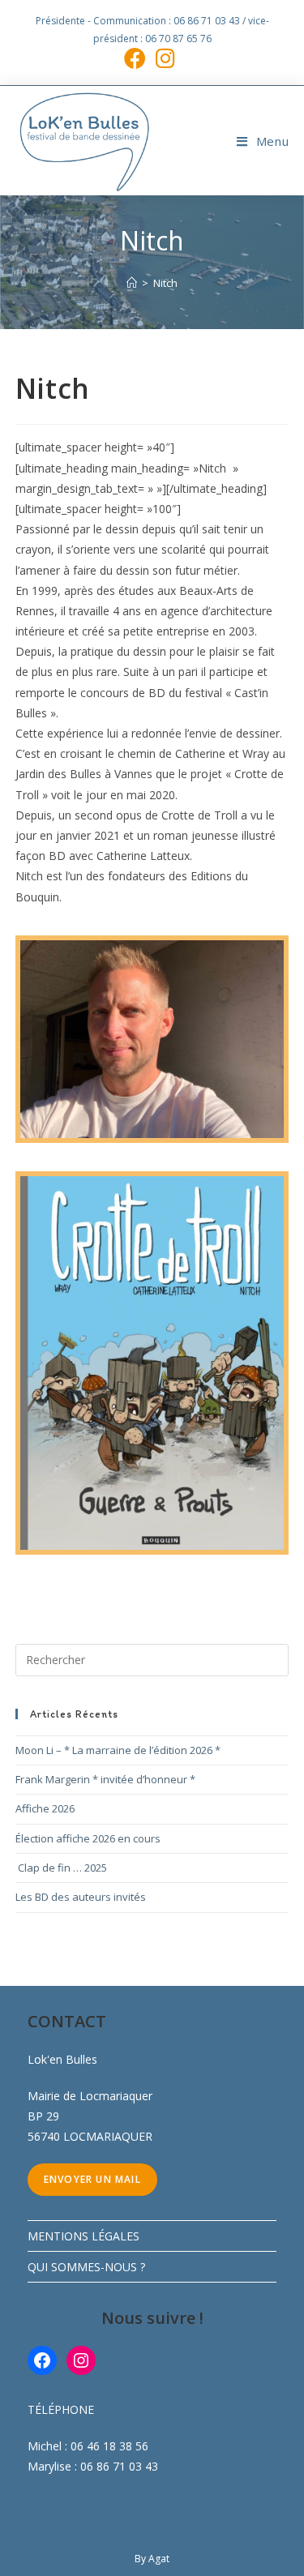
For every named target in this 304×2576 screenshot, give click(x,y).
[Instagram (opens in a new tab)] (165, 58)
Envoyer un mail (92, 2179)
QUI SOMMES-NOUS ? (86, 2267)
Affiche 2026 (45, 1808)
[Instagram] (81, 2360)
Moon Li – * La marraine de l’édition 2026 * (118, 1750)
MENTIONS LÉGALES (83, 2236)
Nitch (165, 283)
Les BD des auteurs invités (81, 1897)
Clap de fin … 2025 (61, 1868)
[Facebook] (42, 2360)
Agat (159, 2559)
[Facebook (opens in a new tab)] (137, 58)
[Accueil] (132, 283)
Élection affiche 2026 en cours (88, 1838)
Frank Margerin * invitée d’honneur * (105, 1779)
